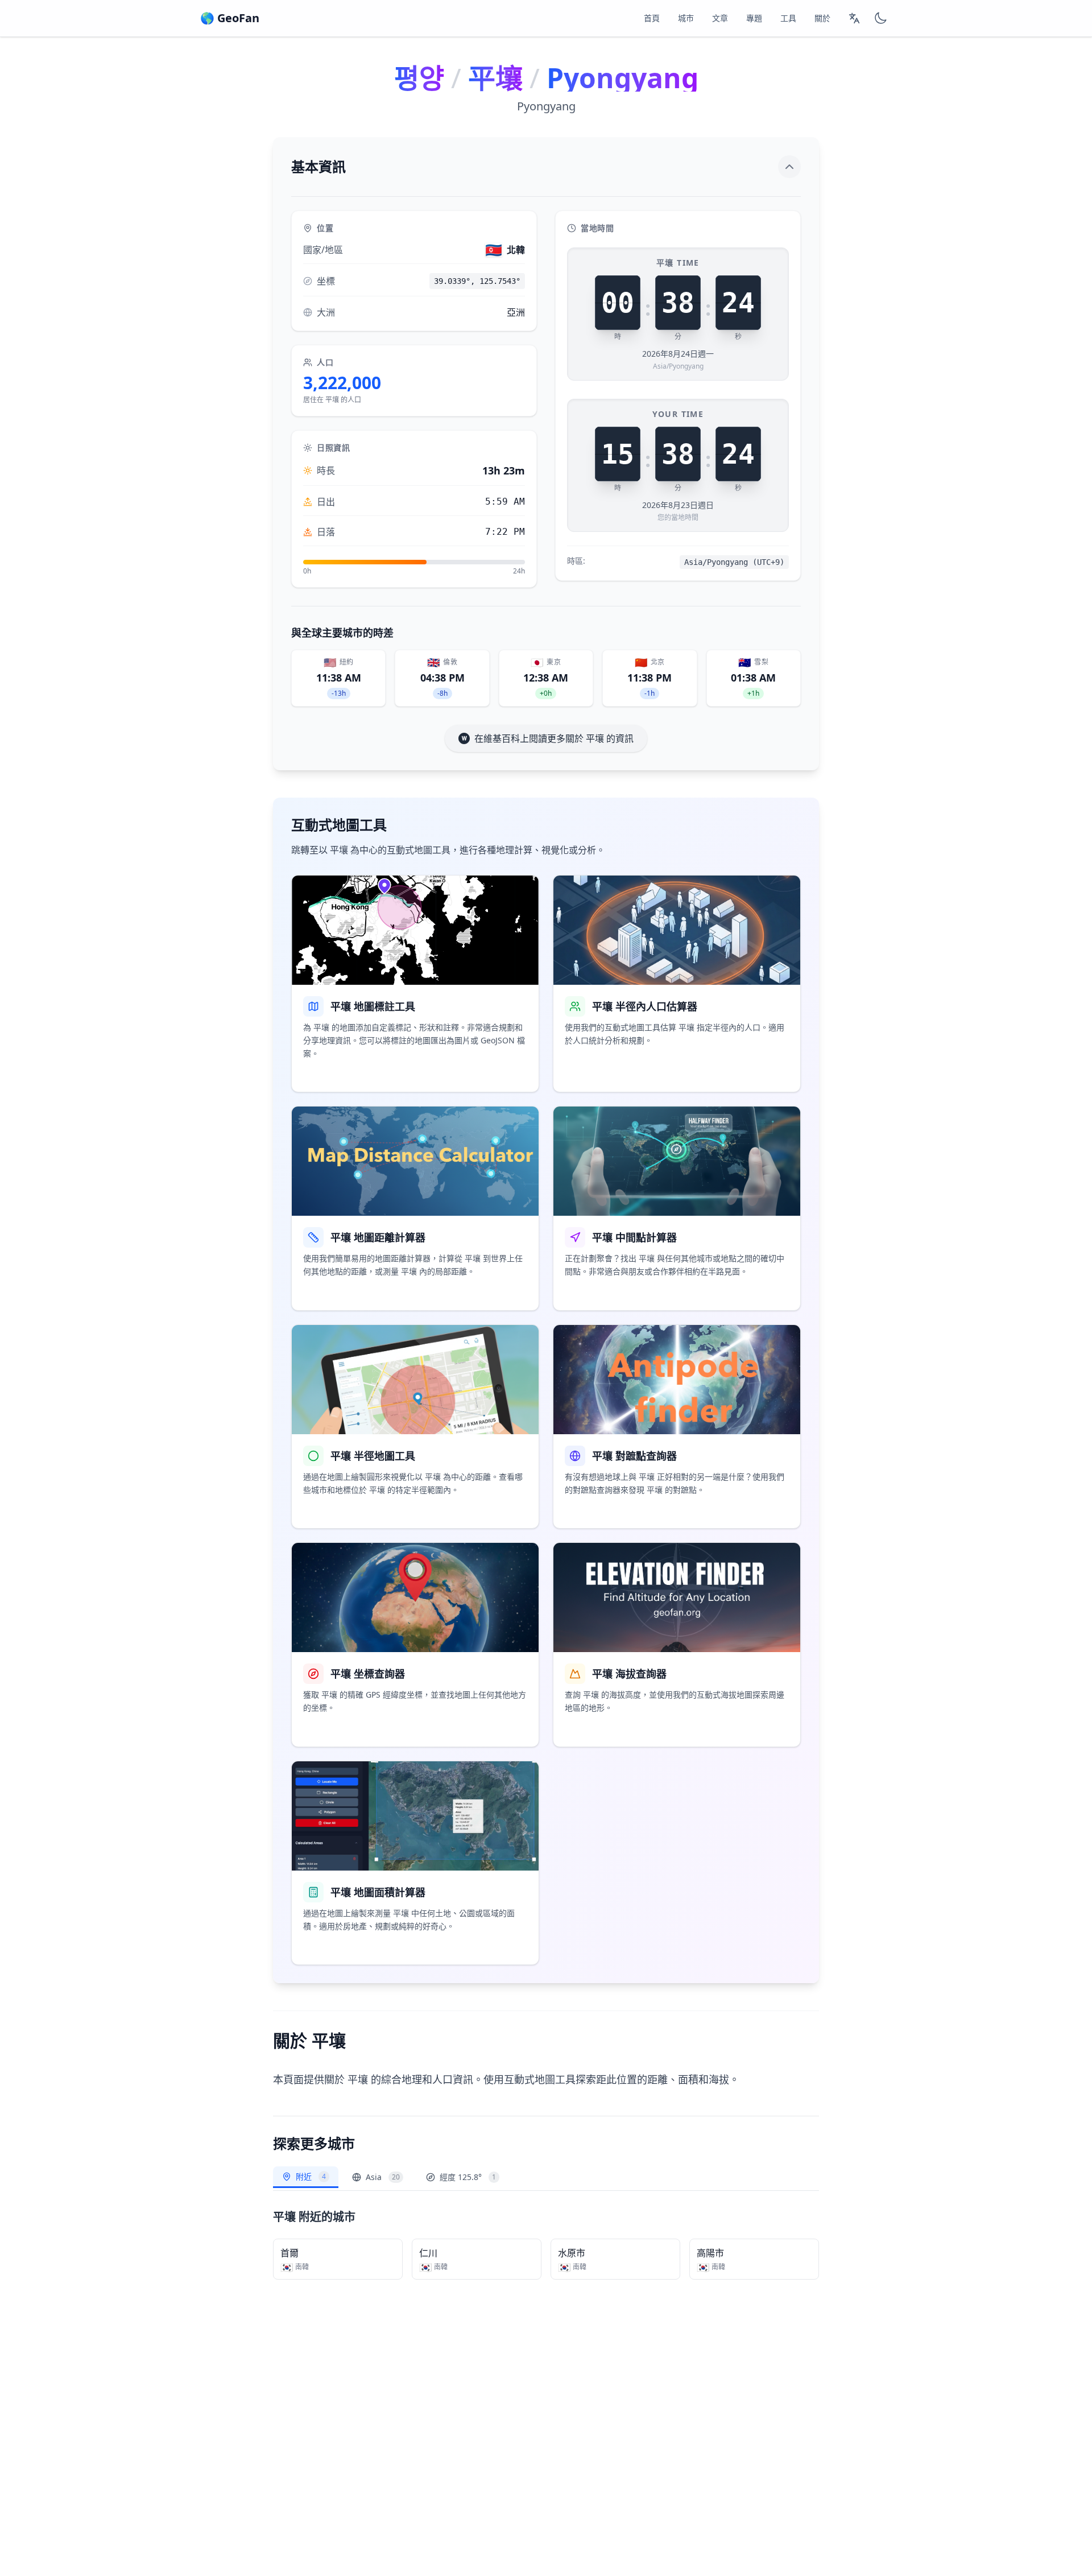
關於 (822, 18)
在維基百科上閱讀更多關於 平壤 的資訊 (554, 738)
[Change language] (854, 18)
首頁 (652, 18)
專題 (754, 18)
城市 (686, 18)
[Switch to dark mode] (880, 18)
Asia (383, 2177)
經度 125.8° (468, 2177)
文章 (720, 18)
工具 (788, 18)
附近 (311, 2176)
